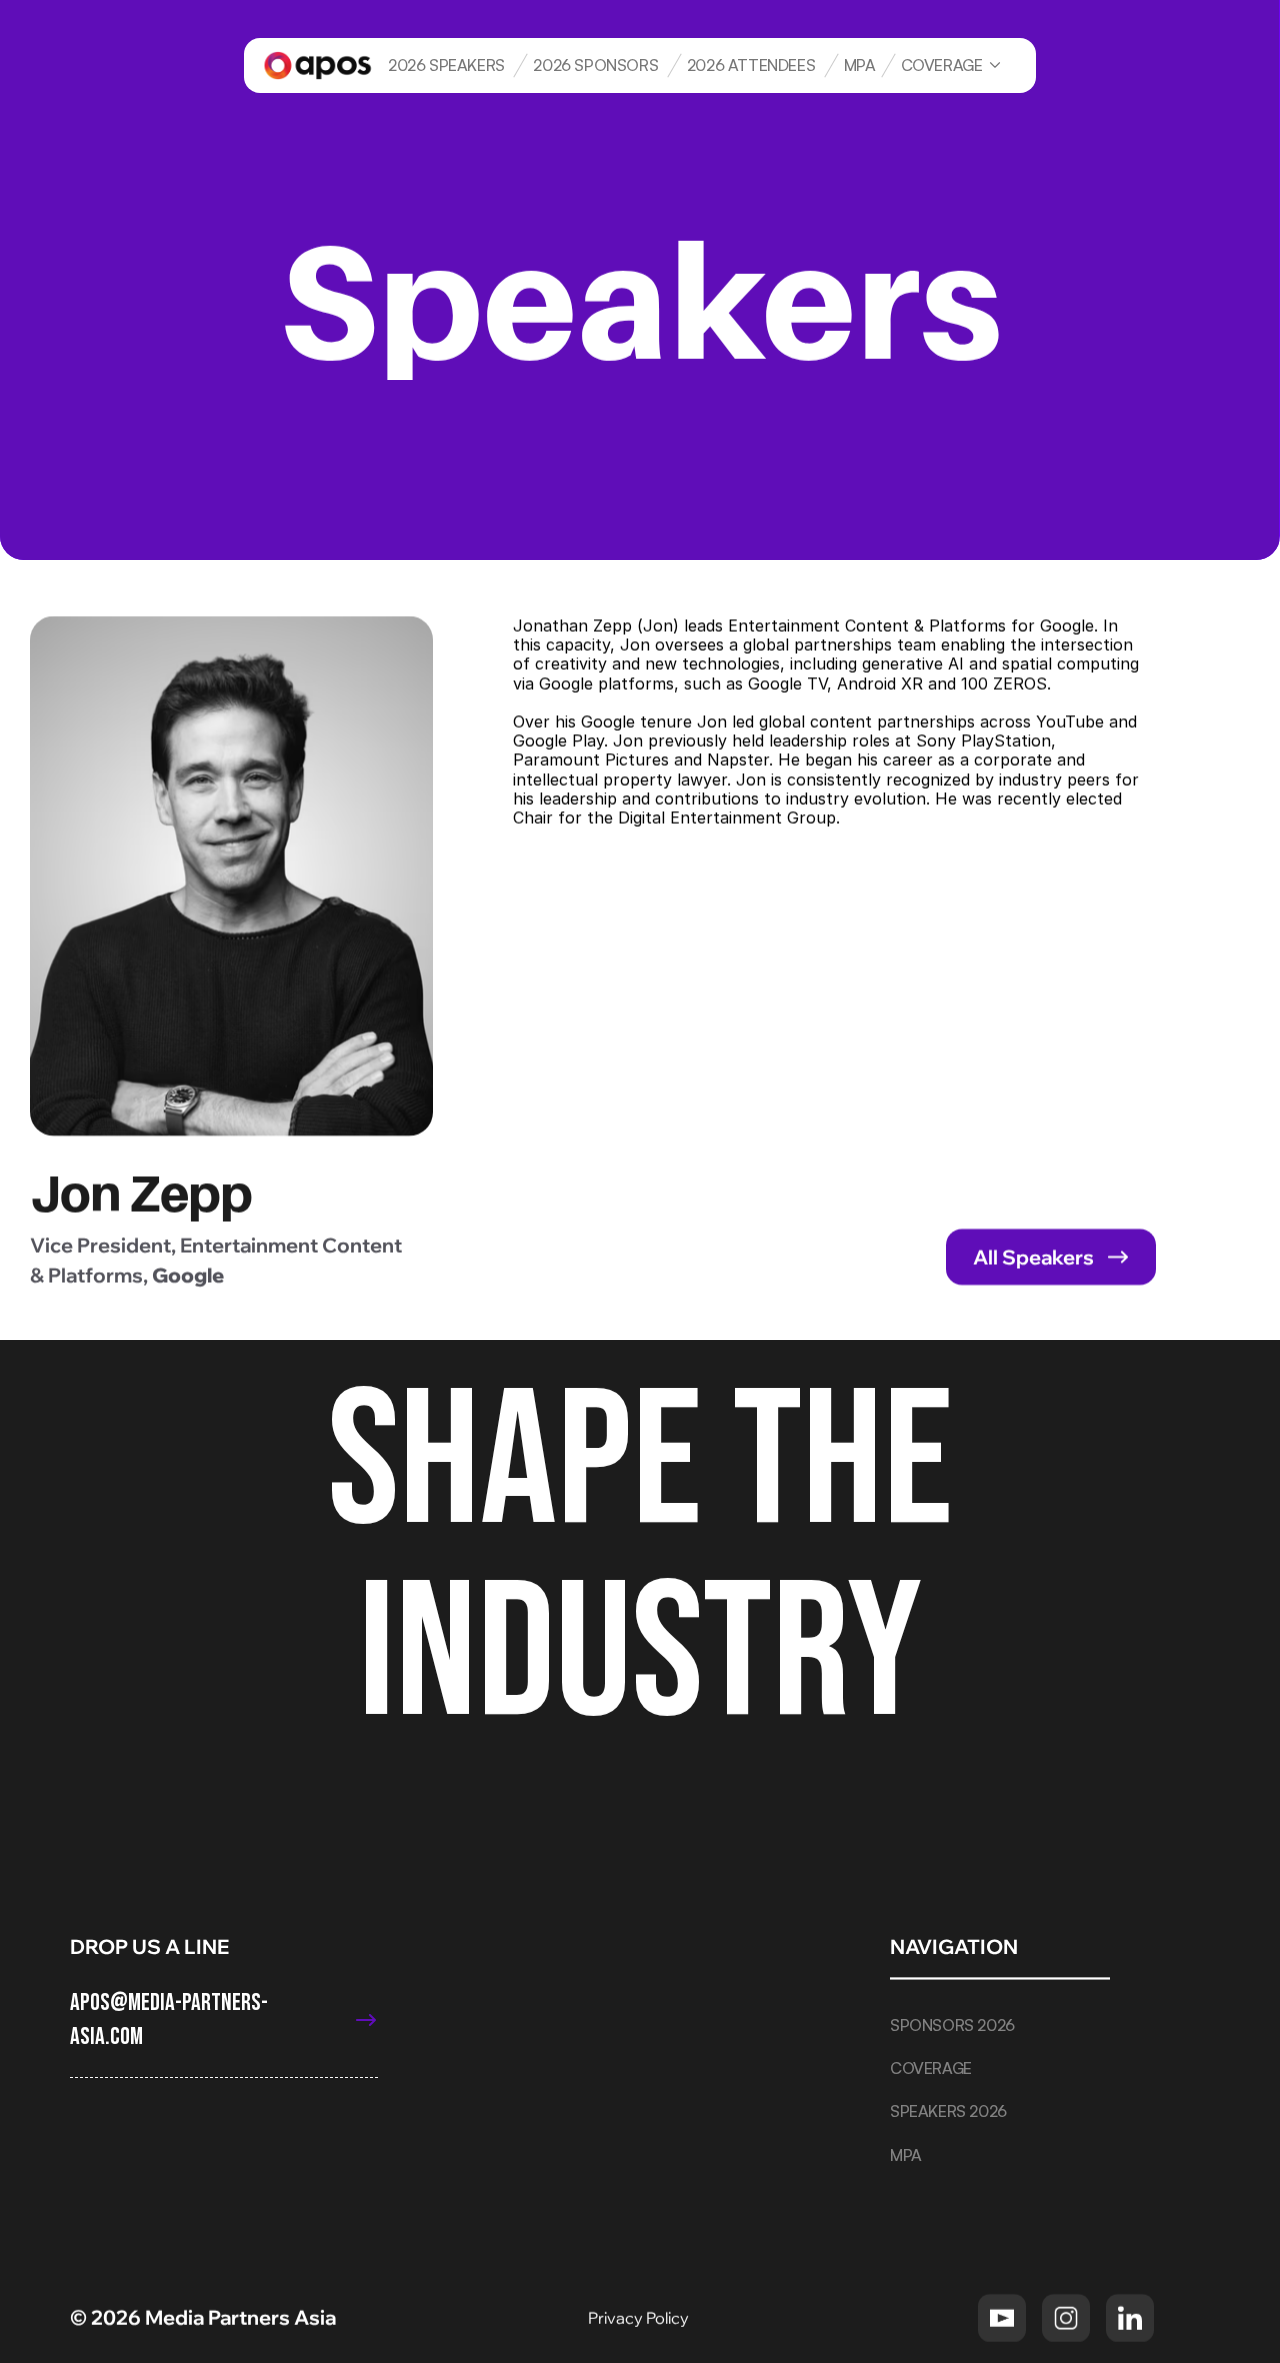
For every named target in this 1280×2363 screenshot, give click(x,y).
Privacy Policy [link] (640, 2317)
